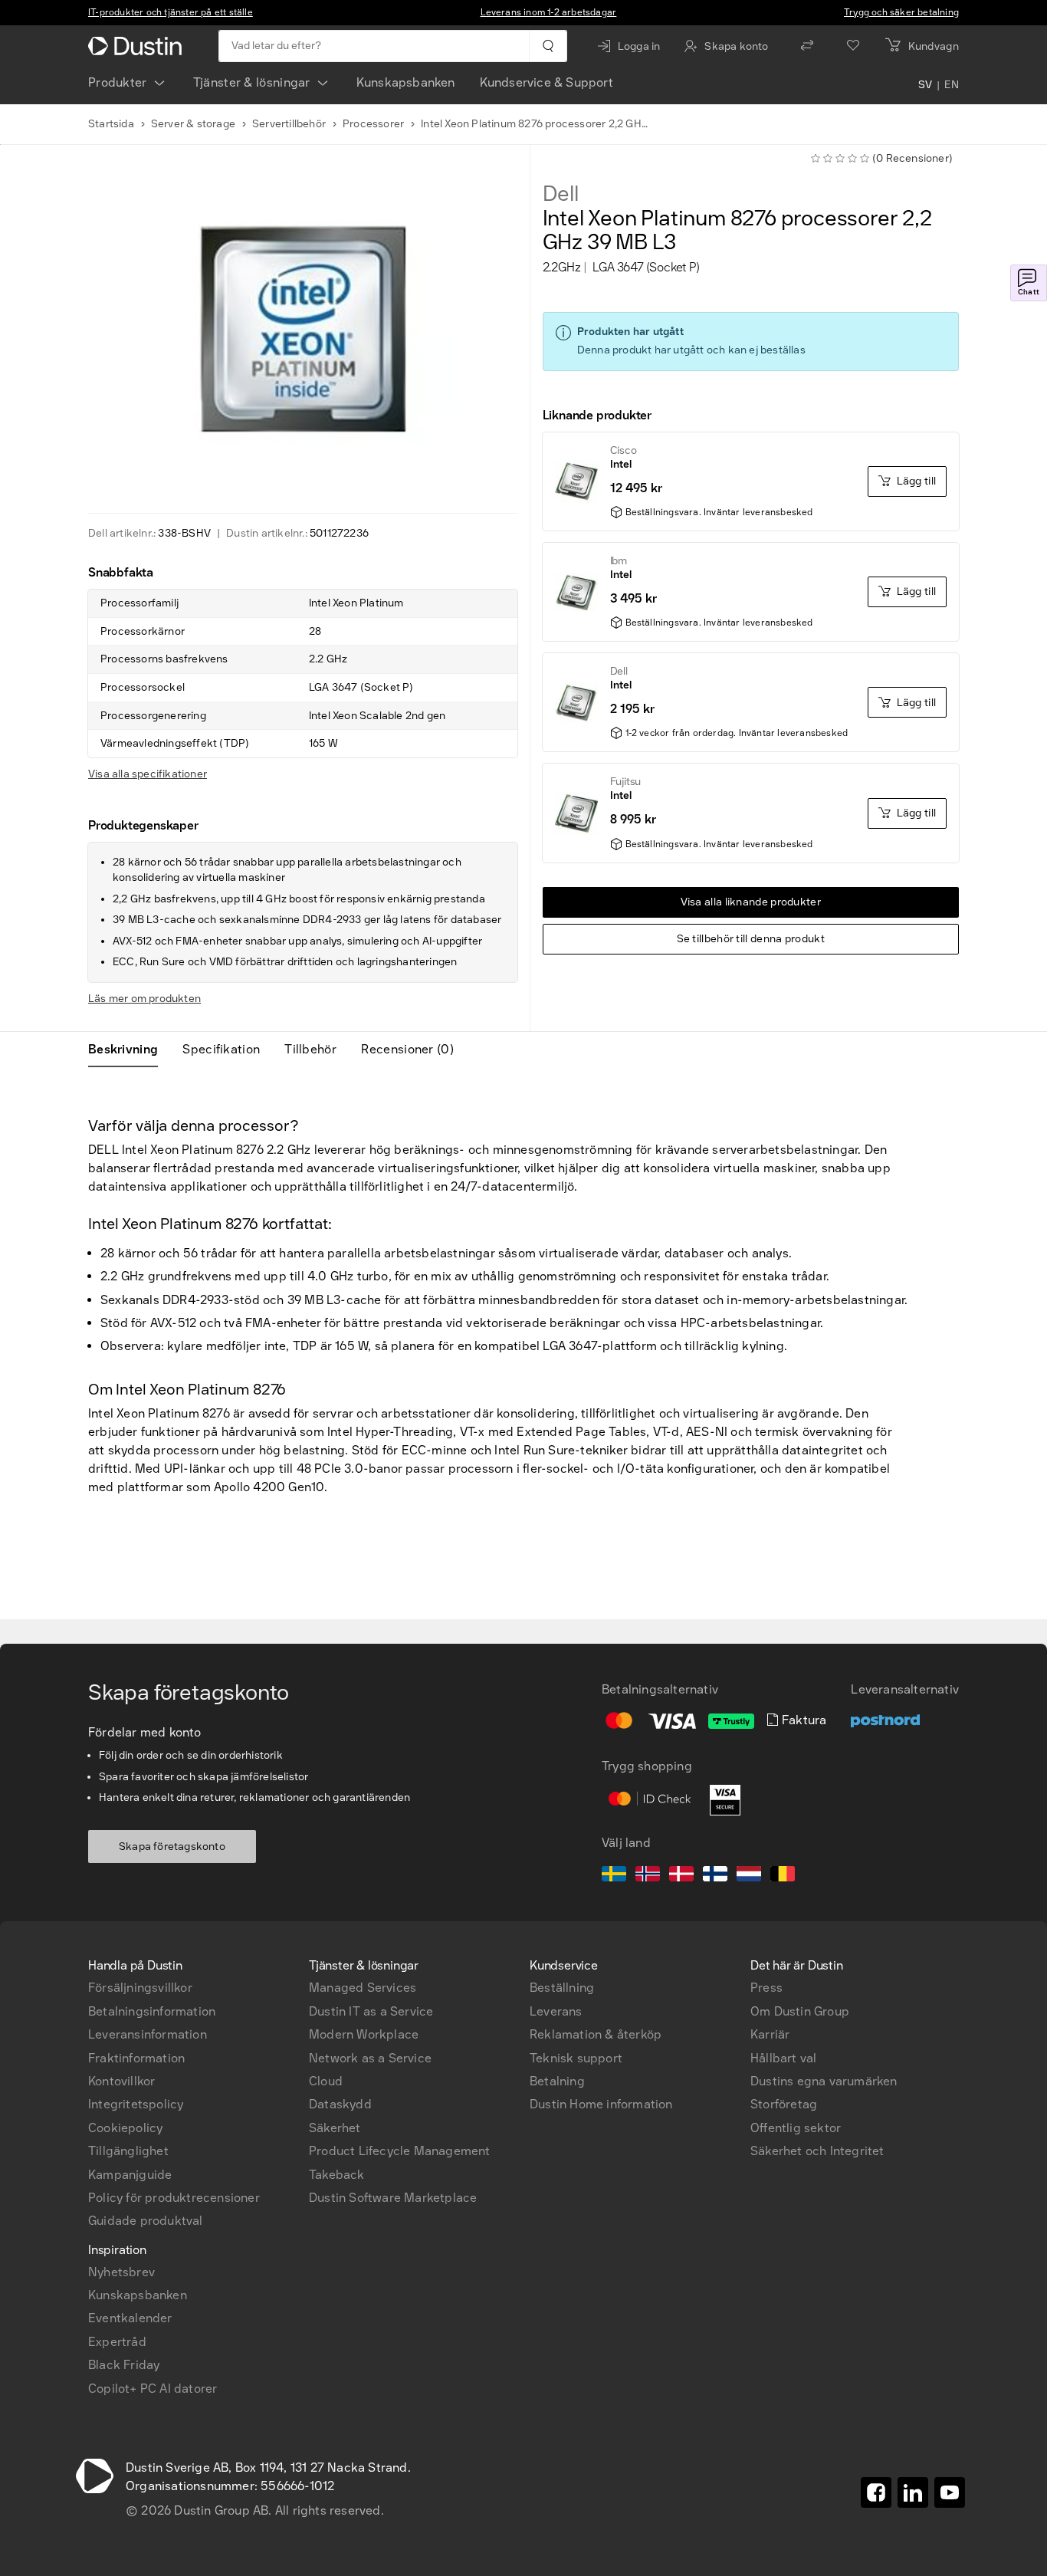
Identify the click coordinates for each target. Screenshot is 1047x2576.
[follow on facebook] (876, 2492)
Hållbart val (783, 2058)
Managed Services (363, 1988)
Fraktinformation (136, 2058)
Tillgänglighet (128, 2151)
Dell (561, 194)
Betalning (557, 2081)
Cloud (326, 2081)
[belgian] (783, 1876)
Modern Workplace (364, 2034)
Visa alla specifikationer (148, 774)
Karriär (770, 2034)
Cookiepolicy (125, 2128)
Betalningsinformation (152, 2011)
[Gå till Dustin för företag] (138, 46)
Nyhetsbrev (121, 2272)
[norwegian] (648, 1876)
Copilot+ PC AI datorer (153, 2389)
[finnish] (715, 1876)
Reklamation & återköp (596, 2034)
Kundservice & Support (546, 82)
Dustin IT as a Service (371, 2011)
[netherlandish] (749, 1876)
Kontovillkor (121, 2081)
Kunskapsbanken (406, 82)
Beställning (562, 1988)
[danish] (681, 1876)
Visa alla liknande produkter (751, 902)
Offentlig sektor (796, 2128)
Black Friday (124, 2365)
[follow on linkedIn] (913, 2492)
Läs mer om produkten (144, 999)
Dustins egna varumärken (824, 2081)
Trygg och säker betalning (901, 12)
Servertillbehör (289, 124)
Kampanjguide (130, 2175)
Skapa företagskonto (172, 1847)
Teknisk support (576, 2058)
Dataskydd (340, 2104)
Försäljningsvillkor (140, 1988)
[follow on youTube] (950, 2492)
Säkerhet (335, 2128)
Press (766, 1988)
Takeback (337, 2175)
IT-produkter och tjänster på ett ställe (171, 12)
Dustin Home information (601, 2104)
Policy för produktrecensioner (174, 2198)
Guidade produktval (146, 2221)
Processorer (373, 124)
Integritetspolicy (136, 2104)
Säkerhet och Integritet (817, 2151)
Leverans (556, 2011)
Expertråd (117, 2342)
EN (952, 86)
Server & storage (193, 124)
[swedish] (614, 1876)
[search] (548, 46)
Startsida (111, 124)
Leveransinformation (148, 2034)
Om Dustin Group (800, 2011)
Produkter (118, 82)
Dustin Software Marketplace (393, 2198)
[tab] (129, 1050)
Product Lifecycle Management (400, 2151)
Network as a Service (370, 2058)
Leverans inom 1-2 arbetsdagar (549, 12)
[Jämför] (807, 46)
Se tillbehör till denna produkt (751, 939)
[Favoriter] (853, 46)
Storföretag (784, 2104)
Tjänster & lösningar (252, 82)
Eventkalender (130, 2318)
